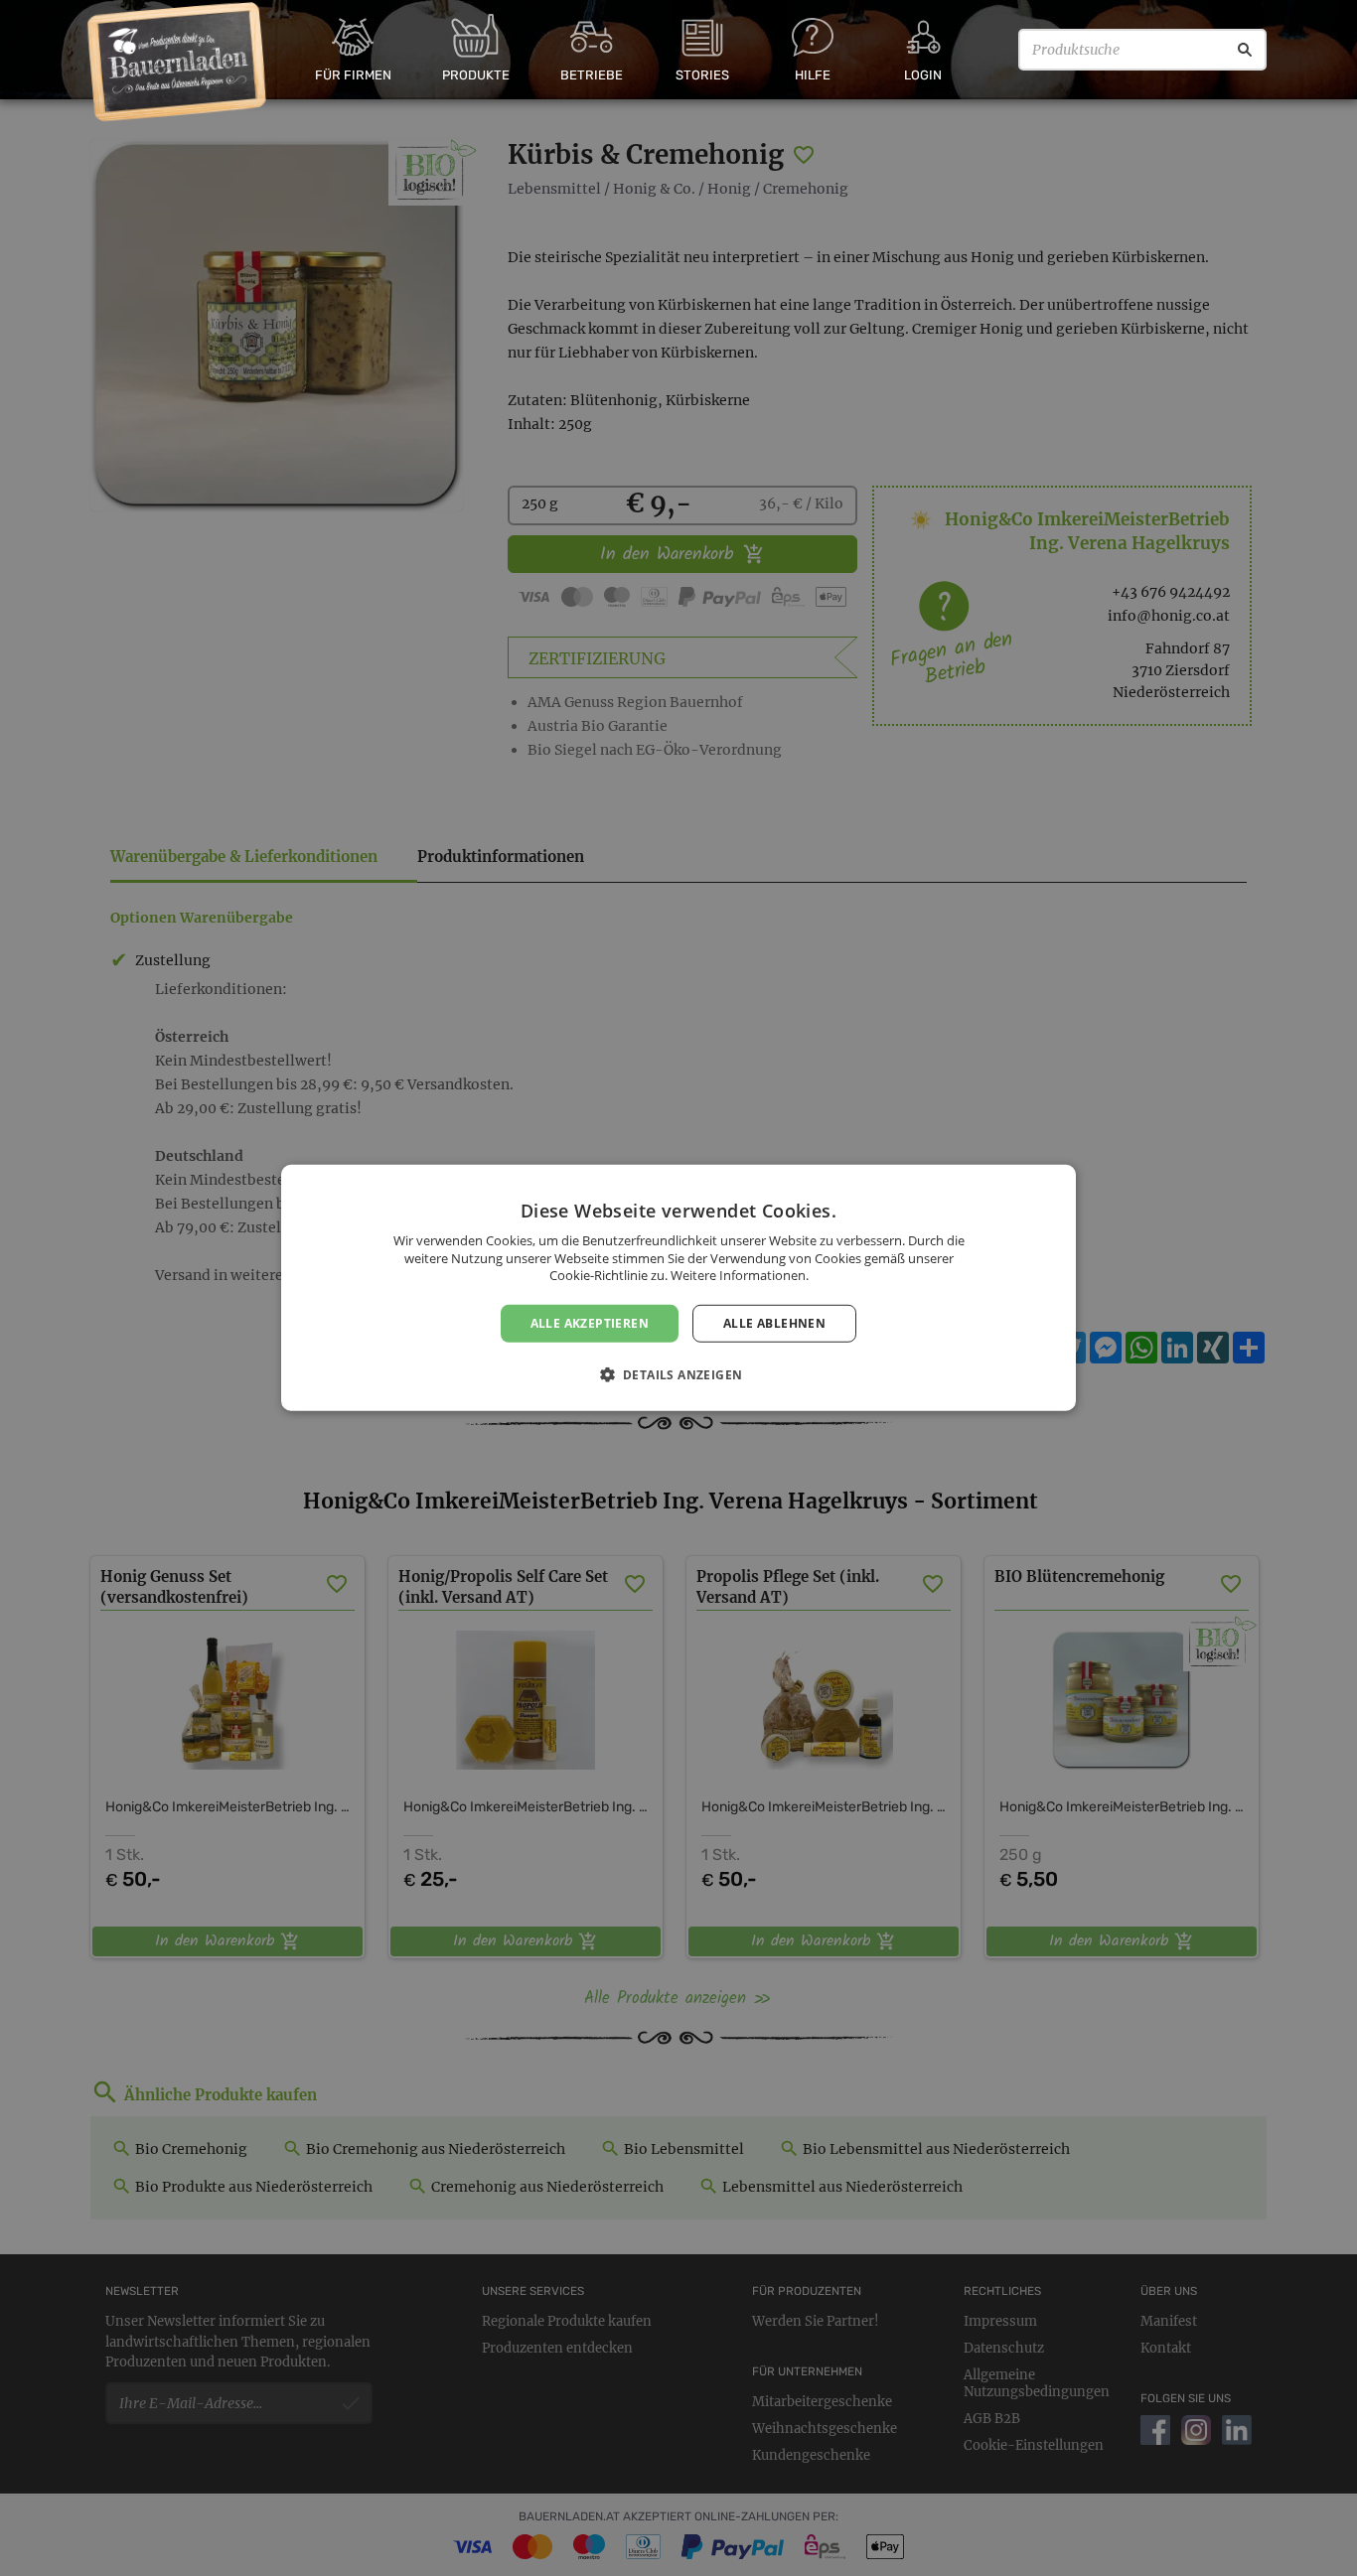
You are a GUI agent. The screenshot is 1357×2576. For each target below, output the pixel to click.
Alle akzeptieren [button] (590, 1323)
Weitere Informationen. (740, 1275)
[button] (679, 1374)
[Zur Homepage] (177, 63)
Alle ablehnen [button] (774, 1323)
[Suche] (1245, 50)
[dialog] (678, 1288)
